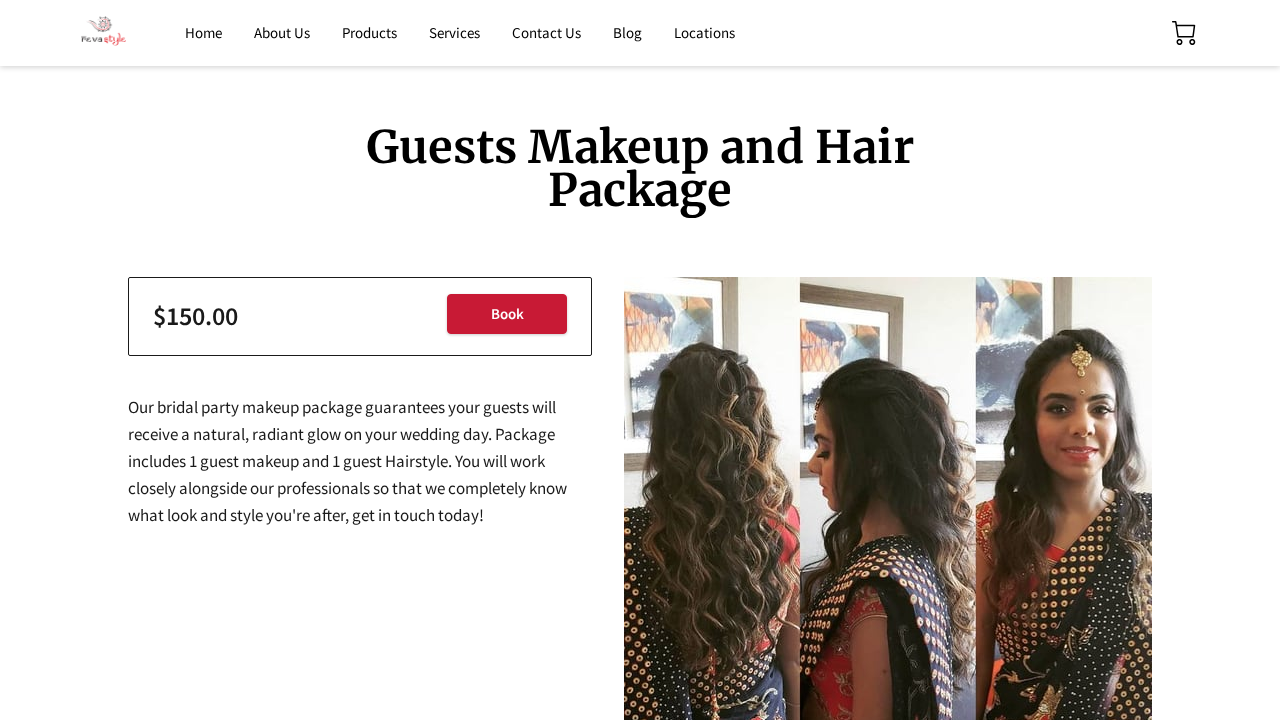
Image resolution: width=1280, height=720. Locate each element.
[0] (1184, 33)
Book (507, 313)
